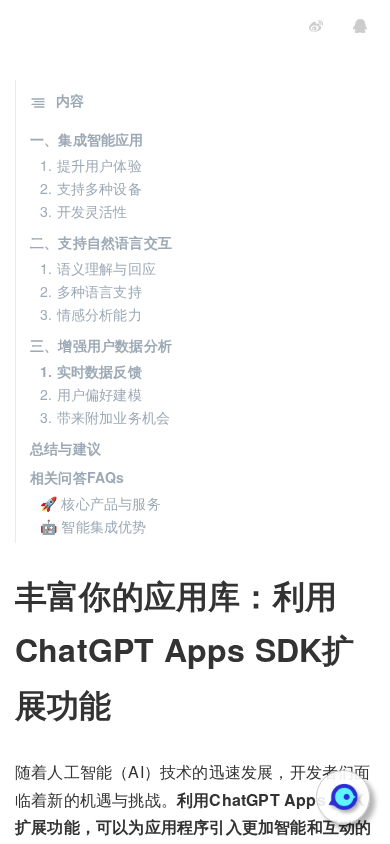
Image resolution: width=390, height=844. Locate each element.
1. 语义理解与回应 (98, 268)
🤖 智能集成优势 (93, 526)
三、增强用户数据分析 (101, 345)
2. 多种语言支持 (91, 291)
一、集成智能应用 (87, 139)
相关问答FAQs (77, 477)
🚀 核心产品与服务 (100, 503)
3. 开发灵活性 (84, 211)
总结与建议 (65, 448)
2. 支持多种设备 (91, 188)
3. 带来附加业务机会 (105, 417)
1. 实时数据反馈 (91, 371)
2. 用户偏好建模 (91, 394)
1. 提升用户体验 (91, 165)
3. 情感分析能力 (91, 314)
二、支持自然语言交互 (101, 242)
